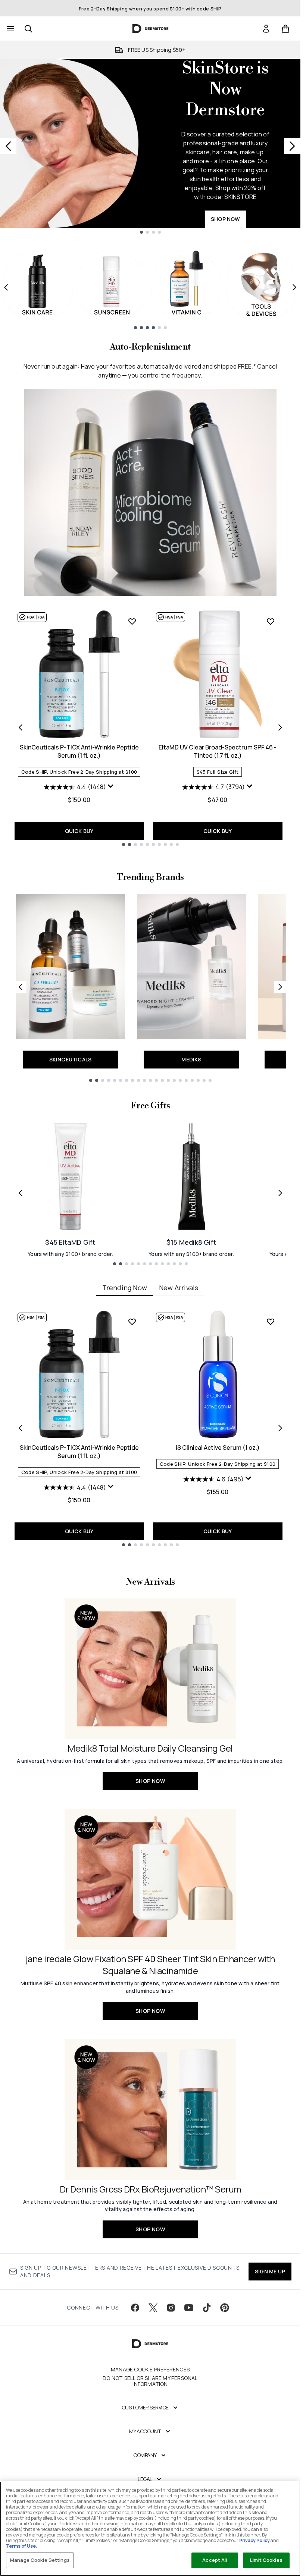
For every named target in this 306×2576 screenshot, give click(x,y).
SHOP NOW (225, 219)
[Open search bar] (28, 29)
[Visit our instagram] (171, 2308)
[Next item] (294, 287)
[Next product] (280, 727)
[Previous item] (6, 287)
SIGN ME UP (270, 2271)
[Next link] (280, 987)
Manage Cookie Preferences (150, 2370)
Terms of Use (21, 2546)
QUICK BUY (79, 831)
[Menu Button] (10, 29)
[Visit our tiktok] (207, 2308)
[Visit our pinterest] (225, 2308)
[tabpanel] (150, 1428)
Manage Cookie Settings (40, 2560)
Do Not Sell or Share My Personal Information (150, 2381)
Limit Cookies (266, 2560)
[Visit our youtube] (189, 2308)
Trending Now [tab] (125, 1288)
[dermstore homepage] (150, 29)
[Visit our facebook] (135, 2308)
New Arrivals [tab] (179, 1288)
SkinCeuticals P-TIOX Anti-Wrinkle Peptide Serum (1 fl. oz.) (79, 751)
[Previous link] (21, 987)
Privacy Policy (255, 2540)
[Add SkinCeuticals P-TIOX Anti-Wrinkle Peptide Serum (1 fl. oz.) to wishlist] (132, 621)
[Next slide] (292, 146)
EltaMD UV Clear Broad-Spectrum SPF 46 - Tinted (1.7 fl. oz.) (218, 751)
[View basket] (285, 29)
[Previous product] (21, 727)
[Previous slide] (8, 146)
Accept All (215, 2560)
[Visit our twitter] (153, 2308)
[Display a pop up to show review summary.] (111, 786)
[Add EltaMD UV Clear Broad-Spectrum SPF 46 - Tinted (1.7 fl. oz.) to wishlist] (271, 621)
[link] (266, 29)
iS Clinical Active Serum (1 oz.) (218, 1448)
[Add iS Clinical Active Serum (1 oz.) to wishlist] (271, 1322)
